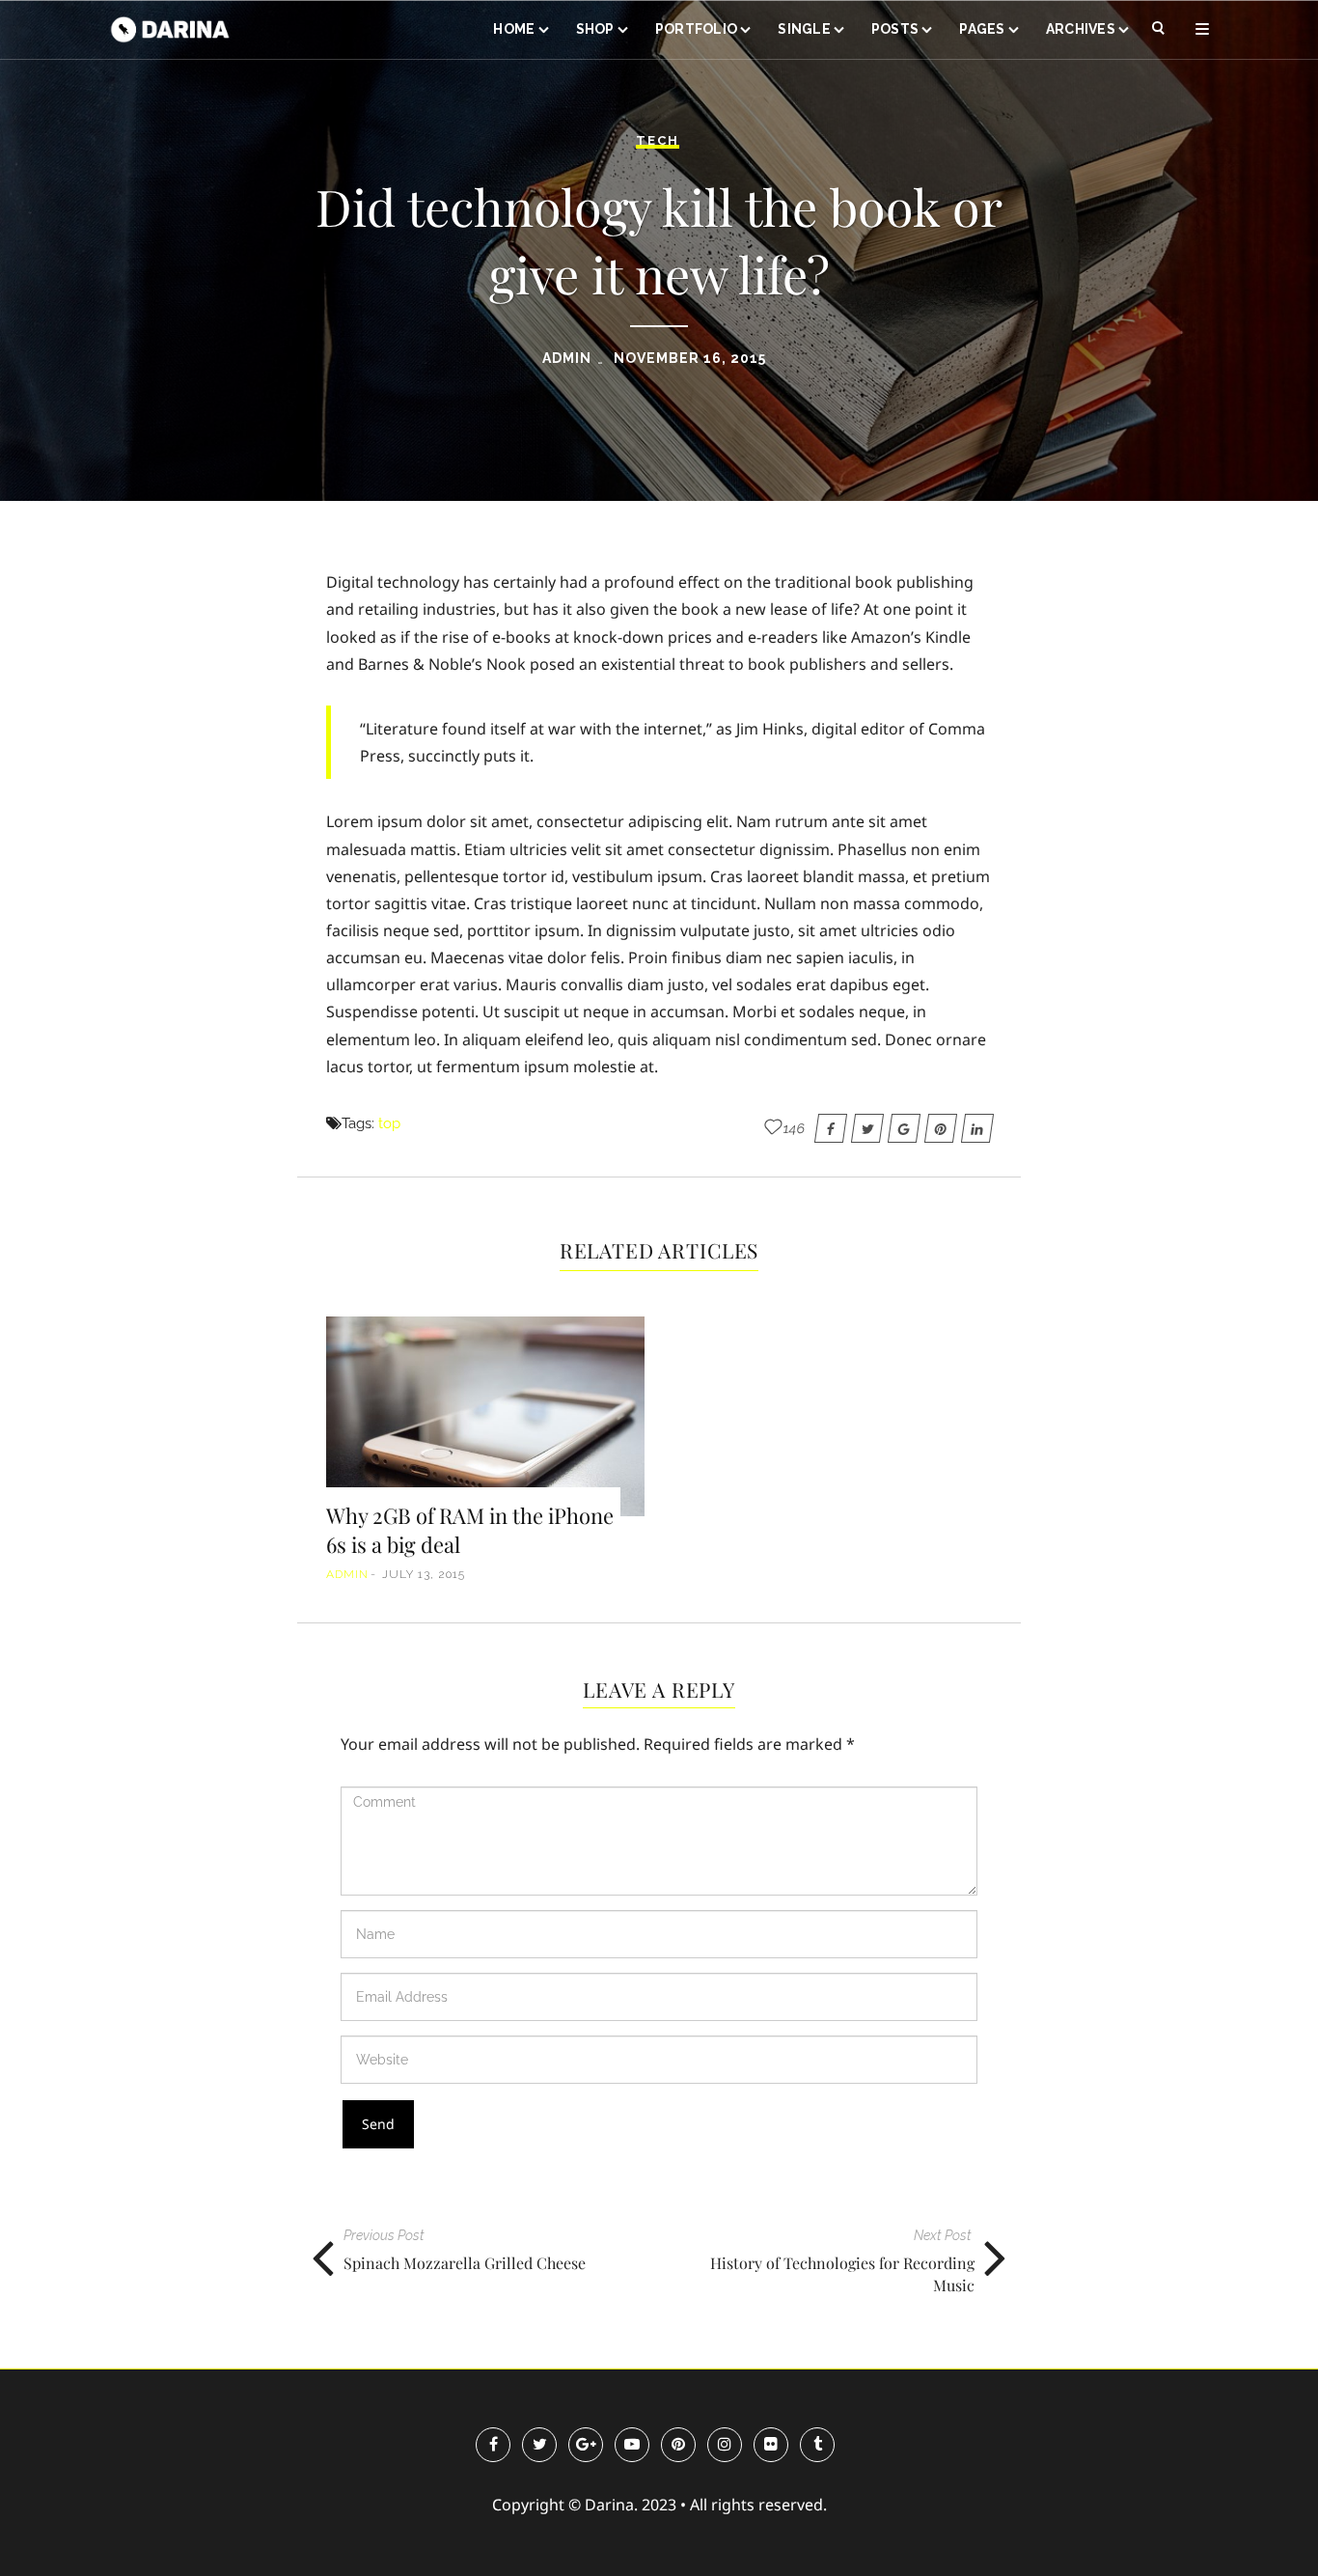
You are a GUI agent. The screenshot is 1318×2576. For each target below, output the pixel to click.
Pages (982, 29)
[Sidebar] (1202, 29)
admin (567, 358)
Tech (658, 140)
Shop (595, 29)
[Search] (1159, 29)
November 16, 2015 (690, 358)
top (389, 1123)
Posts (895, 29)
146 (794, 1128)
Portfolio (697, 29)
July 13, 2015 (424, 1574)
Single (804, 29)
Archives (1081, 29)
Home (514, 29)
